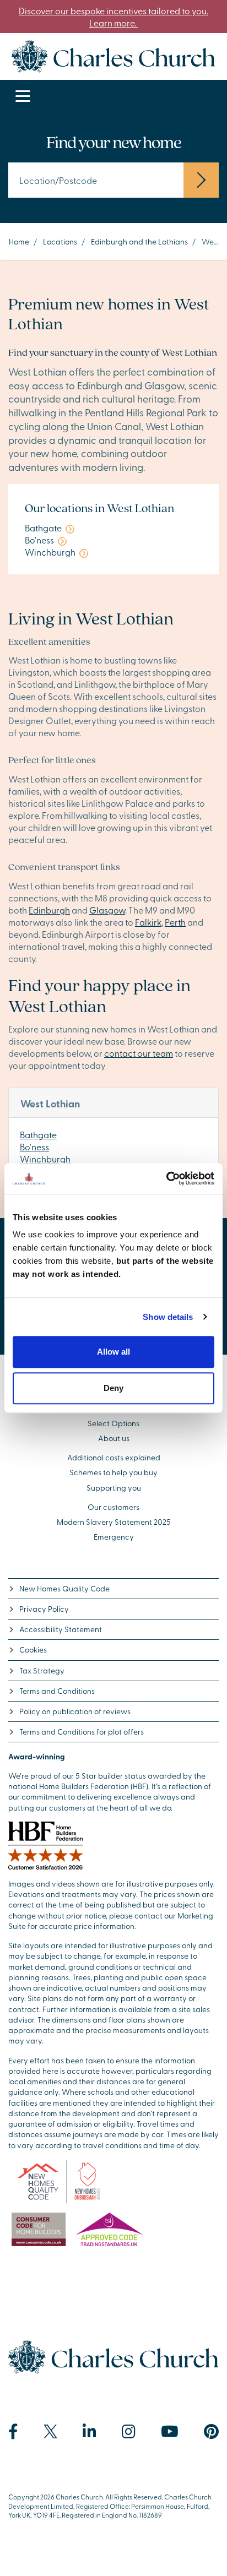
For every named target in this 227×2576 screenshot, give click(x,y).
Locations (60, 241)
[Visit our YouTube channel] (170, 2432)
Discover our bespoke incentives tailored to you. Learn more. (113, 17)
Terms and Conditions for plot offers (82, 1732)
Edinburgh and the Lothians (139, 241)
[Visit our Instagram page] (129, 2432)
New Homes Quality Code (64, 1588)
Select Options (113, 1423)
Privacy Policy (44, 1609)
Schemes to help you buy (113, 1472)
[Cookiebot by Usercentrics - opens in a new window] (166, 1178)
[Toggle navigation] (23, 97)
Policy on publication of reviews (75, 1711)
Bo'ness (34, 1146)
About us (114, 1438)
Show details (168, 1317)
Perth (175, 922)
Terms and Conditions (57, 1691)
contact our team (139, 1053)
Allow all (113, 1352)
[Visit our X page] (50, 2431)
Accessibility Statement (61, 1629)
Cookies (33, 1650)
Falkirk (148, 922)
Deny (113, 1388)
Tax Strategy (42, 1670)
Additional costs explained (114, 1457)
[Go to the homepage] (113, 55)
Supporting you (114, 1488)
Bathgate (38, 1134)
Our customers (113, 1507)
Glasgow (107, 910)
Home (19, 241)
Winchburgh (45, 1159)
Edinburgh (49, 910)
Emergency (114, 1537)
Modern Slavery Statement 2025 (114, 1522)
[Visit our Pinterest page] (211, 2432)
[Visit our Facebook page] (13, 2432)
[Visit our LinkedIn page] (90, 2432)
